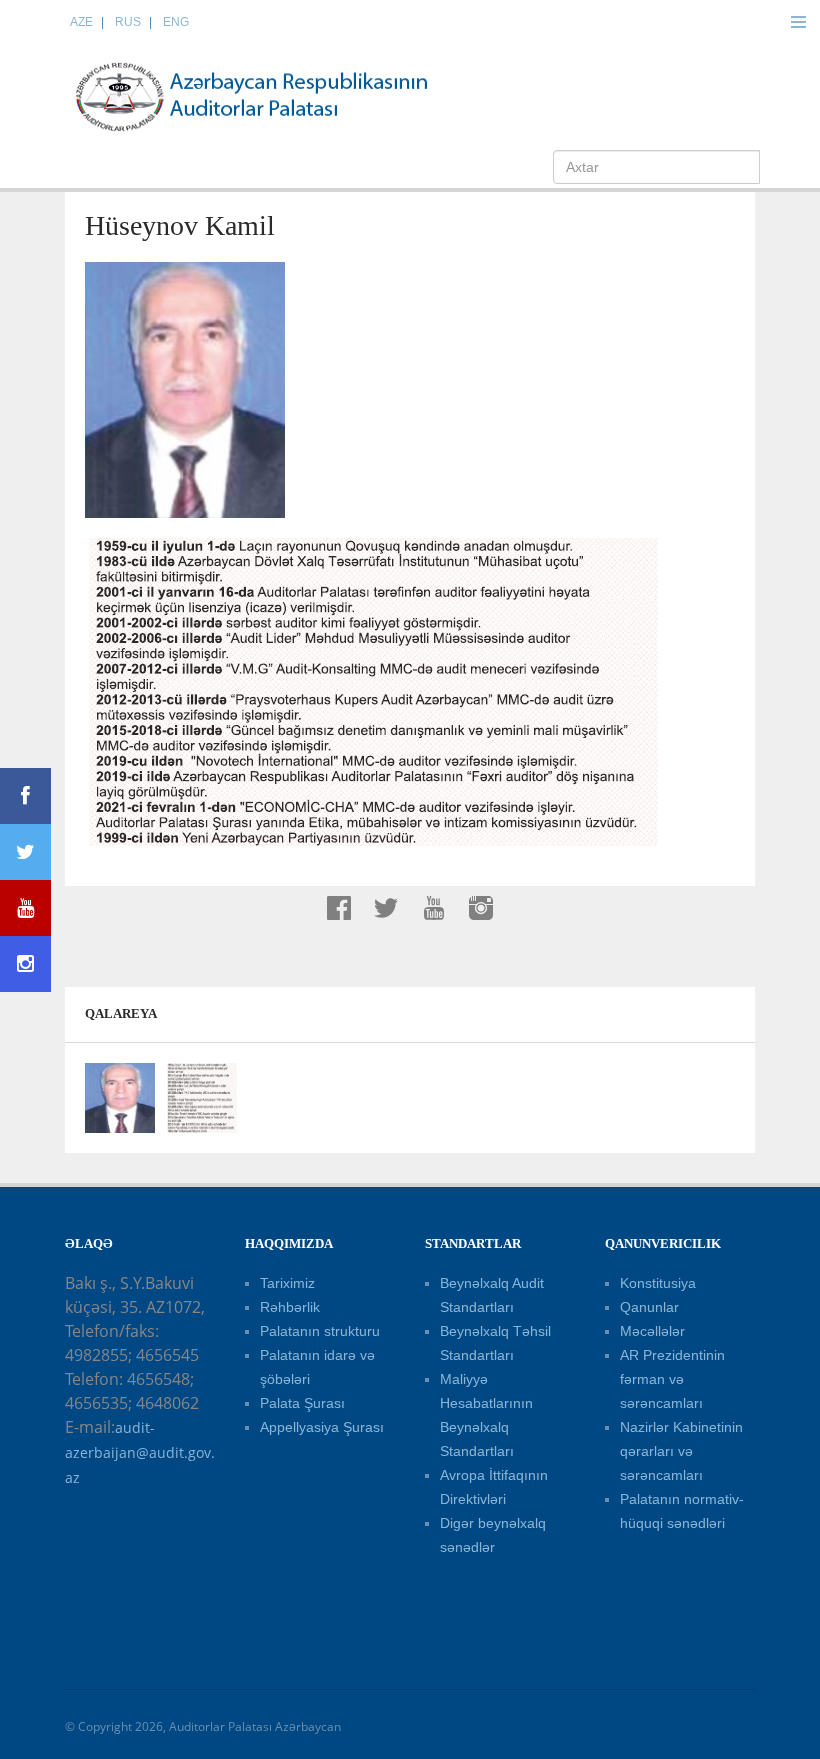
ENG (176, 22)
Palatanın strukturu (320, 1331)
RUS (128, 22)
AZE (81, 22)
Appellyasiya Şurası (322, 1427)
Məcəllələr (652, 1331)
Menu (798, 22)
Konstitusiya (658, 1283)
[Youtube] (25, 908)
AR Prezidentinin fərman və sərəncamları (672, 1379)
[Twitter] (25, 852)
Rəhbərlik (290, 1307)
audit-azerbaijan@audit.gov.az (140, 1452)
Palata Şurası (302, 1403)
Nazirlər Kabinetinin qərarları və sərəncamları (681, 1451)
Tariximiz (287, 1283)
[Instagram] (25, 964)
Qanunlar (649, 1307)
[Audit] (270, 96)
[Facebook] (25, 796)
